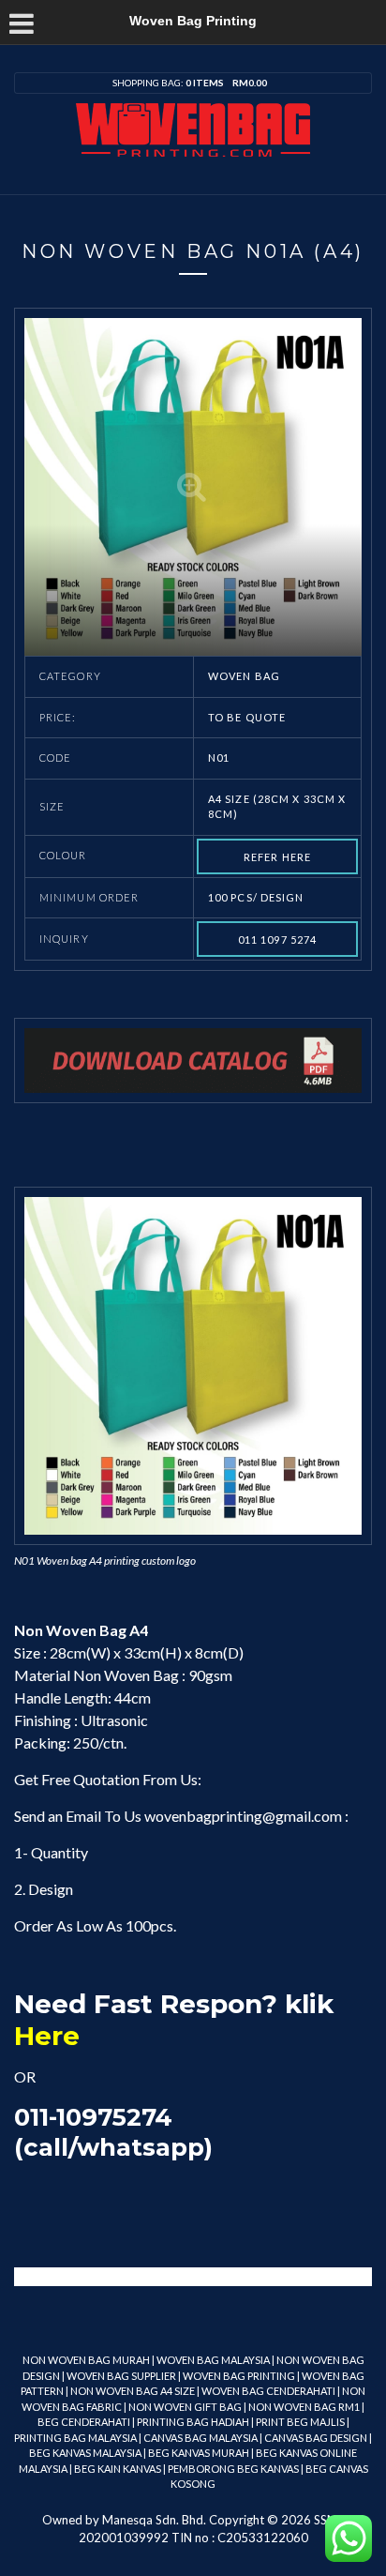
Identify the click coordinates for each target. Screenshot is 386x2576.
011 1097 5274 (277, 939)
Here (47, 2036)
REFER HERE (277, 857)
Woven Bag (244, 676)
